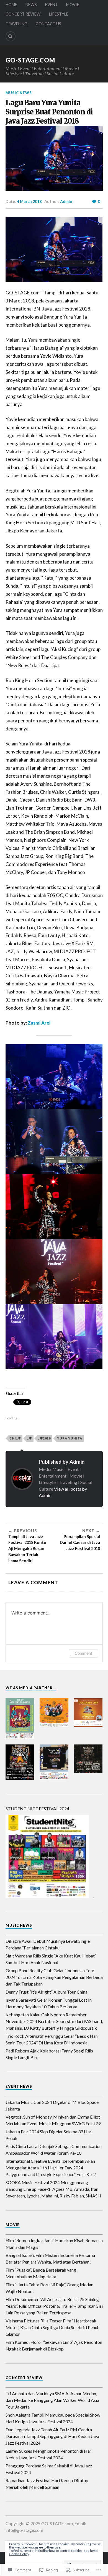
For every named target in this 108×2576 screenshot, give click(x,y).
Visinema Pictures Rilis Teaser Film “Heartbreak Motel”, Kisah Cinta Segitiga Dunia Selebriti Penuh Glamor (52, 2327)
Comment (83, 1653)
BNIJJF (15, 1438)
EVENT (52, 5)
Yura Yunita (70, 1438)
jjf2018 (44, 1438)
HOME (11, 5)
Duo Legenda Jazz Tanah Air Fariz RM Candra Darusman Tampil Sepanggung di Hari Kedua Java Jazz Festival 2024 (52, 2436)
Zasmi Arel (39, 1023)
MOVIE (73, 5)
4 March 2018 (29, 201)
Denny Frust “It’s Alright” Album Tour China (47, 1992)
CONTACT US (48, 24)
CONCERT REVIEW (23, 14)
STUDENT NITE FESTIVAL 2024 (37, 1808)
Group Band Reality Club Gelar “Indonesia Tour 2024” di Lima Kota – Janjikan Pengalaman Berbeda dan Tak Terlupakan (54, 1977)
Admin (66, 201)
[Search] (11, 36)
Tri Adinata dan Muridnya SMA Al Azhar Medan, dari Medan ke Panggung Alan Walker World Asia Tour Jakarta (52, 2400)
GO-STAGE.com (30, 60)
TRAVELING (16, 24)
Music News (19, 93)
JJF (29, 1438)
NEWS (31, 5)
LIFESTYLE (59, 14)
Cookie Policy (19, 2554)
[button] (20, 1718)
